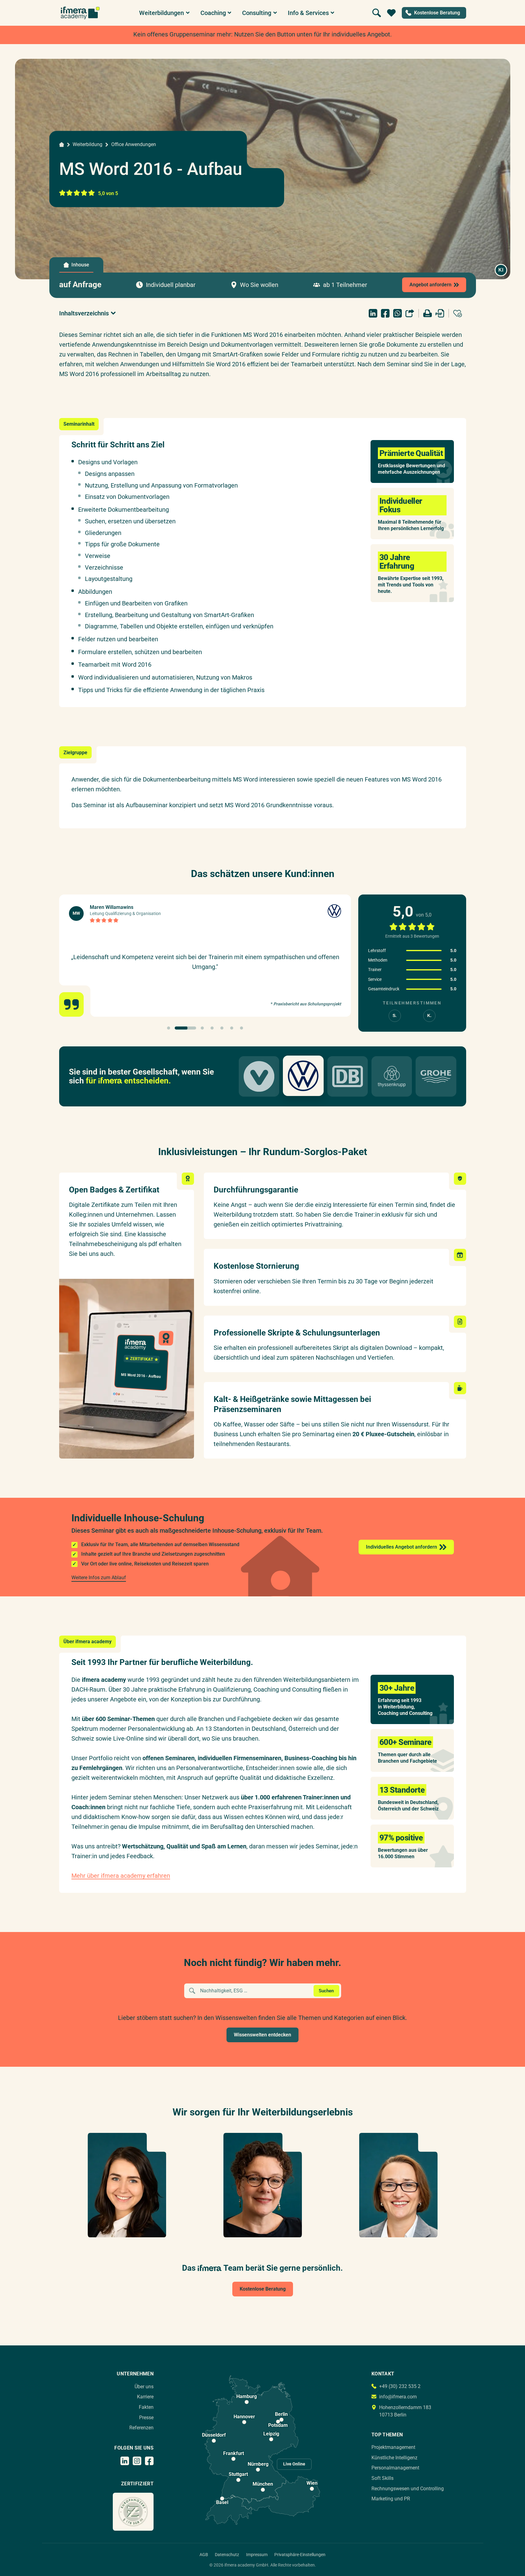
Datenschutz (227, 2555)
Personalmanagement (395, 2468)
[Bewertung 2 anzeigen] (185, 1028)
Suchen (326, 1991)
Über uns (144, 2387)
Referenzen (141, 2428)
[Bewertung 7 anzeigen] (242, 1028)
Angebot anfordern (430, 285)
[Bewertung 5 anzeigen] (222, 1028)
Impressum (257, 2555)
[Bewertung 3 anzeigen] (202, 1028)
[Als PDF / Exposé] (440, 313)
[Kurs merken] (458, 313)
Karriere (145, 2397)
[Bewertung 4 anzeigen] (212, 1028)
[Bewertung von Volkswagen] (303, 1076)
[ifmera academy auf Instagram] (137, 2461)
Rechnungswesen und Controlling (408, 2489)
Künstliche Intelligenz (394, 2458)
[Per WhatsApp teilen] (398, 313)
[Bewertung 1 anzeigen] (169, 1028)
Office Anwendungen (134, 144)
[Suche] (377, 13)
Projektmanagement (393, 2447)
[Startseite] (62, 145)
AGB (204, 2555)
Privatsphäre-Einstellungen (300, 2555)
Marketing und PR (391, 2499)
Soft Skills (382, 2478)
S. (395, 1016)
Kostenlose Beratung (263, 2289)
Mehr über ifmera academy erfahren (121, 1876)
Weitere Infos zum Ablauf (99, 1578)
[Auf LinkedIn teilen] (373, 313)
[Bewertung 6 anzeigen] (232, 1028)
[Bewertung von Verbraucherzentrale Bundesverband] (259, 1076)
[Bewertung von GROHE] (436, 1076)
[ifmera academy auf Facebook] (149, 2461)
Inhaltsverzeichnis (84, 313)
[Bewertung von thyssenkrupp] (392, 1076)
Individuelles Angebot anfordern (401, 1547)
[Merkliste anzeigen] (391, 13)
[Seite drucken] (428, 313)
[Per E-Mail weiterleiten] (410, 313)
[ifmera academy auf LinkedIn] (125, 2461)
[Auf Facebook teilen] (385, 313)
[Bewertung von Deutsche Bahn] (348, 1076)
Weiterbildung (87, 144)
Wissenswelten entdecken (262, 2035)
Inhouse (80, 265)
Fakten (146, 2407)
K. (429, 1016)
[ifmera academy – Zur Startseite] (80, 13)
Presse (146, 2418)
